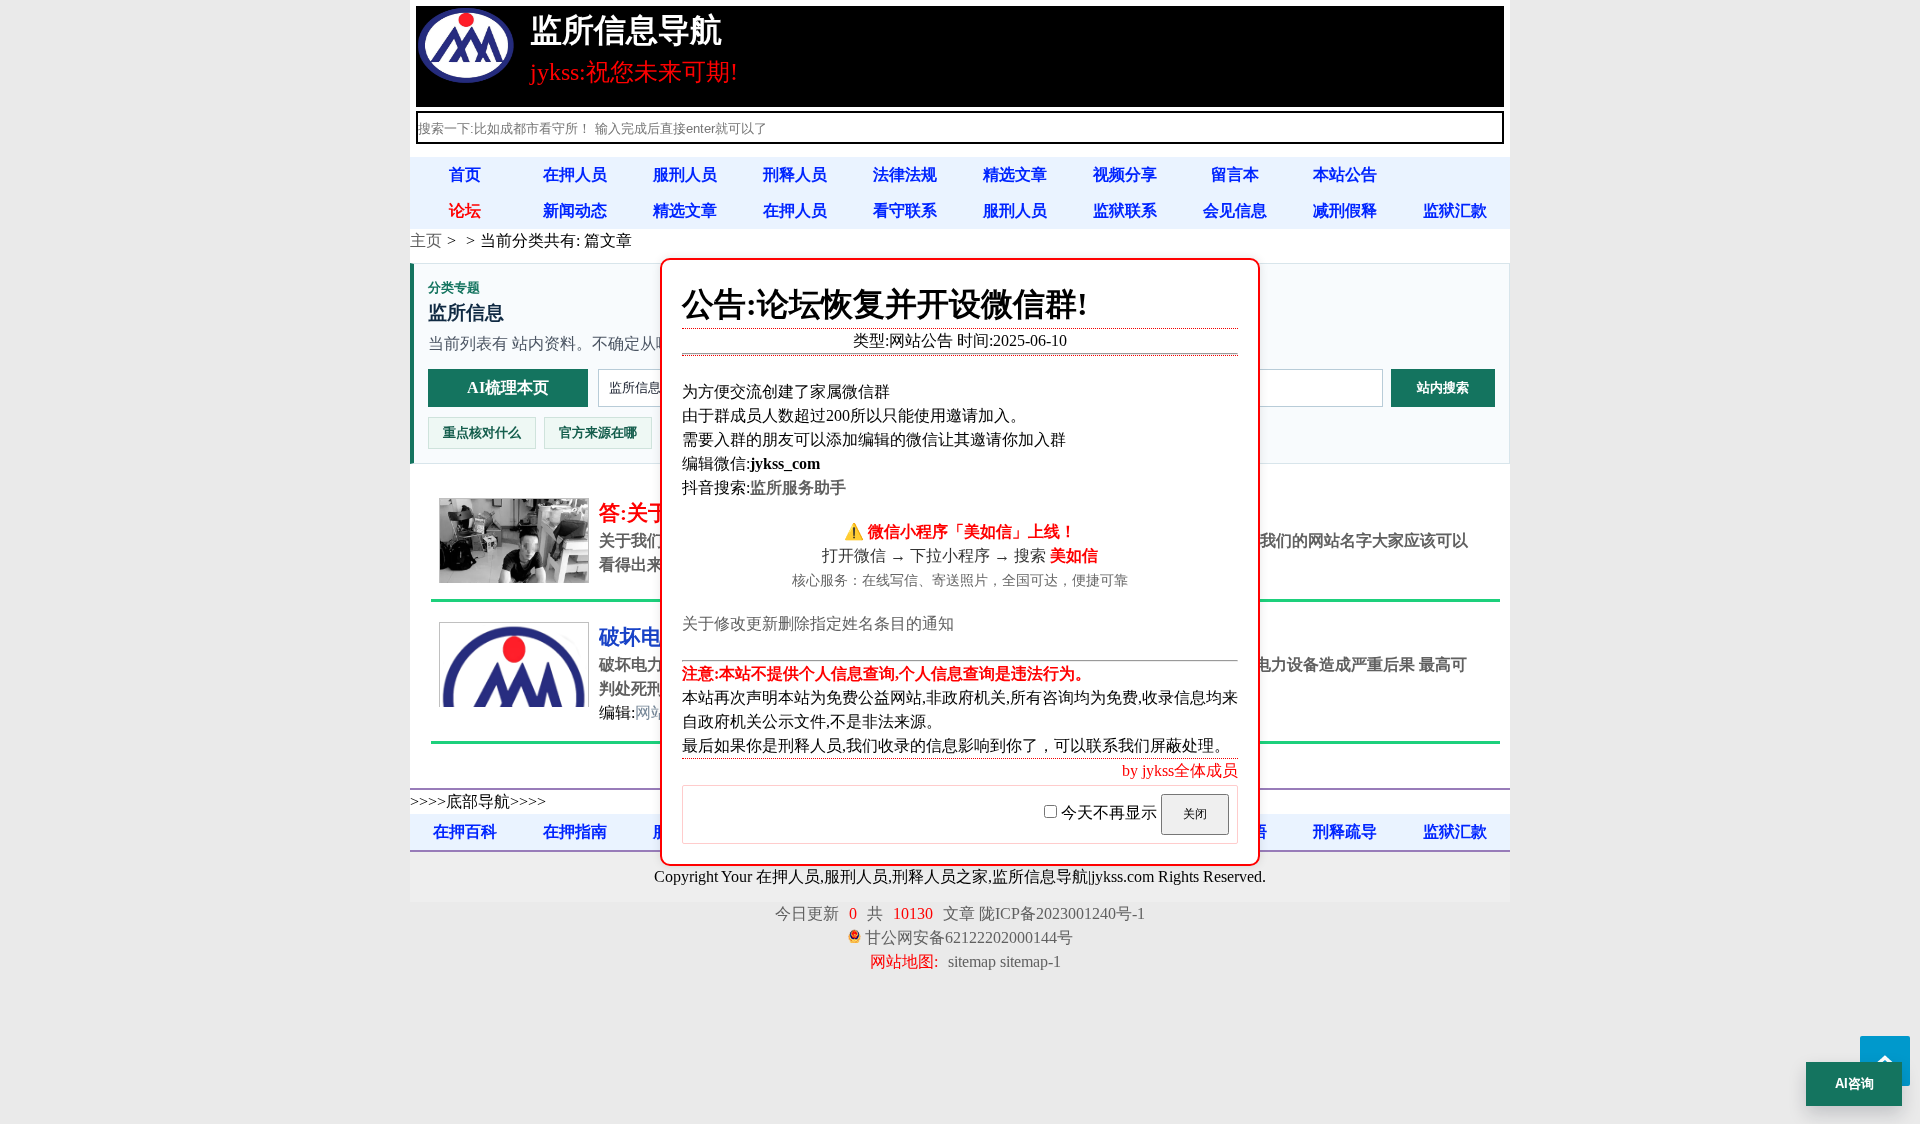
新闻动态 (575, 210)
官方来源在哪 (598, 432)
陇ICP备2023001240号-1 (1062, 913)
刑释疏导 (1345, 831)
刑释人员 (795, 174)
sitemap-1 (1030, 961)
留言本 (1235, 174)
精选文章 (1015, 174)
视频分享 (1125, 174)
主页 (426, 240)
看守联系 (905, 210)
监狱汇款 (1455, 210)
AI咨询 (1854, 1083)
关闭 (1195, 814)
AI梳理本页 (508, 387)
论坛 (465, 210)
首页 (465, 174)
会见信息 (1235, 210)
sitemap (972, 961)
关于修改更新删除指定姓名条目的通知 (818, 623)
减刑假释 (1345, 210)
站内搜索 (1443, 387)
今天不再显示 (1109, 812)
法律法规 (905, 174)
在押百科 (465, 831)
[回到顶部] (1885, 1061)
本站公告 (1345, 174)
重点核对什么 (482, 432)
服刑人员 (685, 174)
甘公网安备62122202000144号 (969, 937)
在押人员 (575, 174)
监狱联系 (1125, 210)
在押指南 (575, 831)
